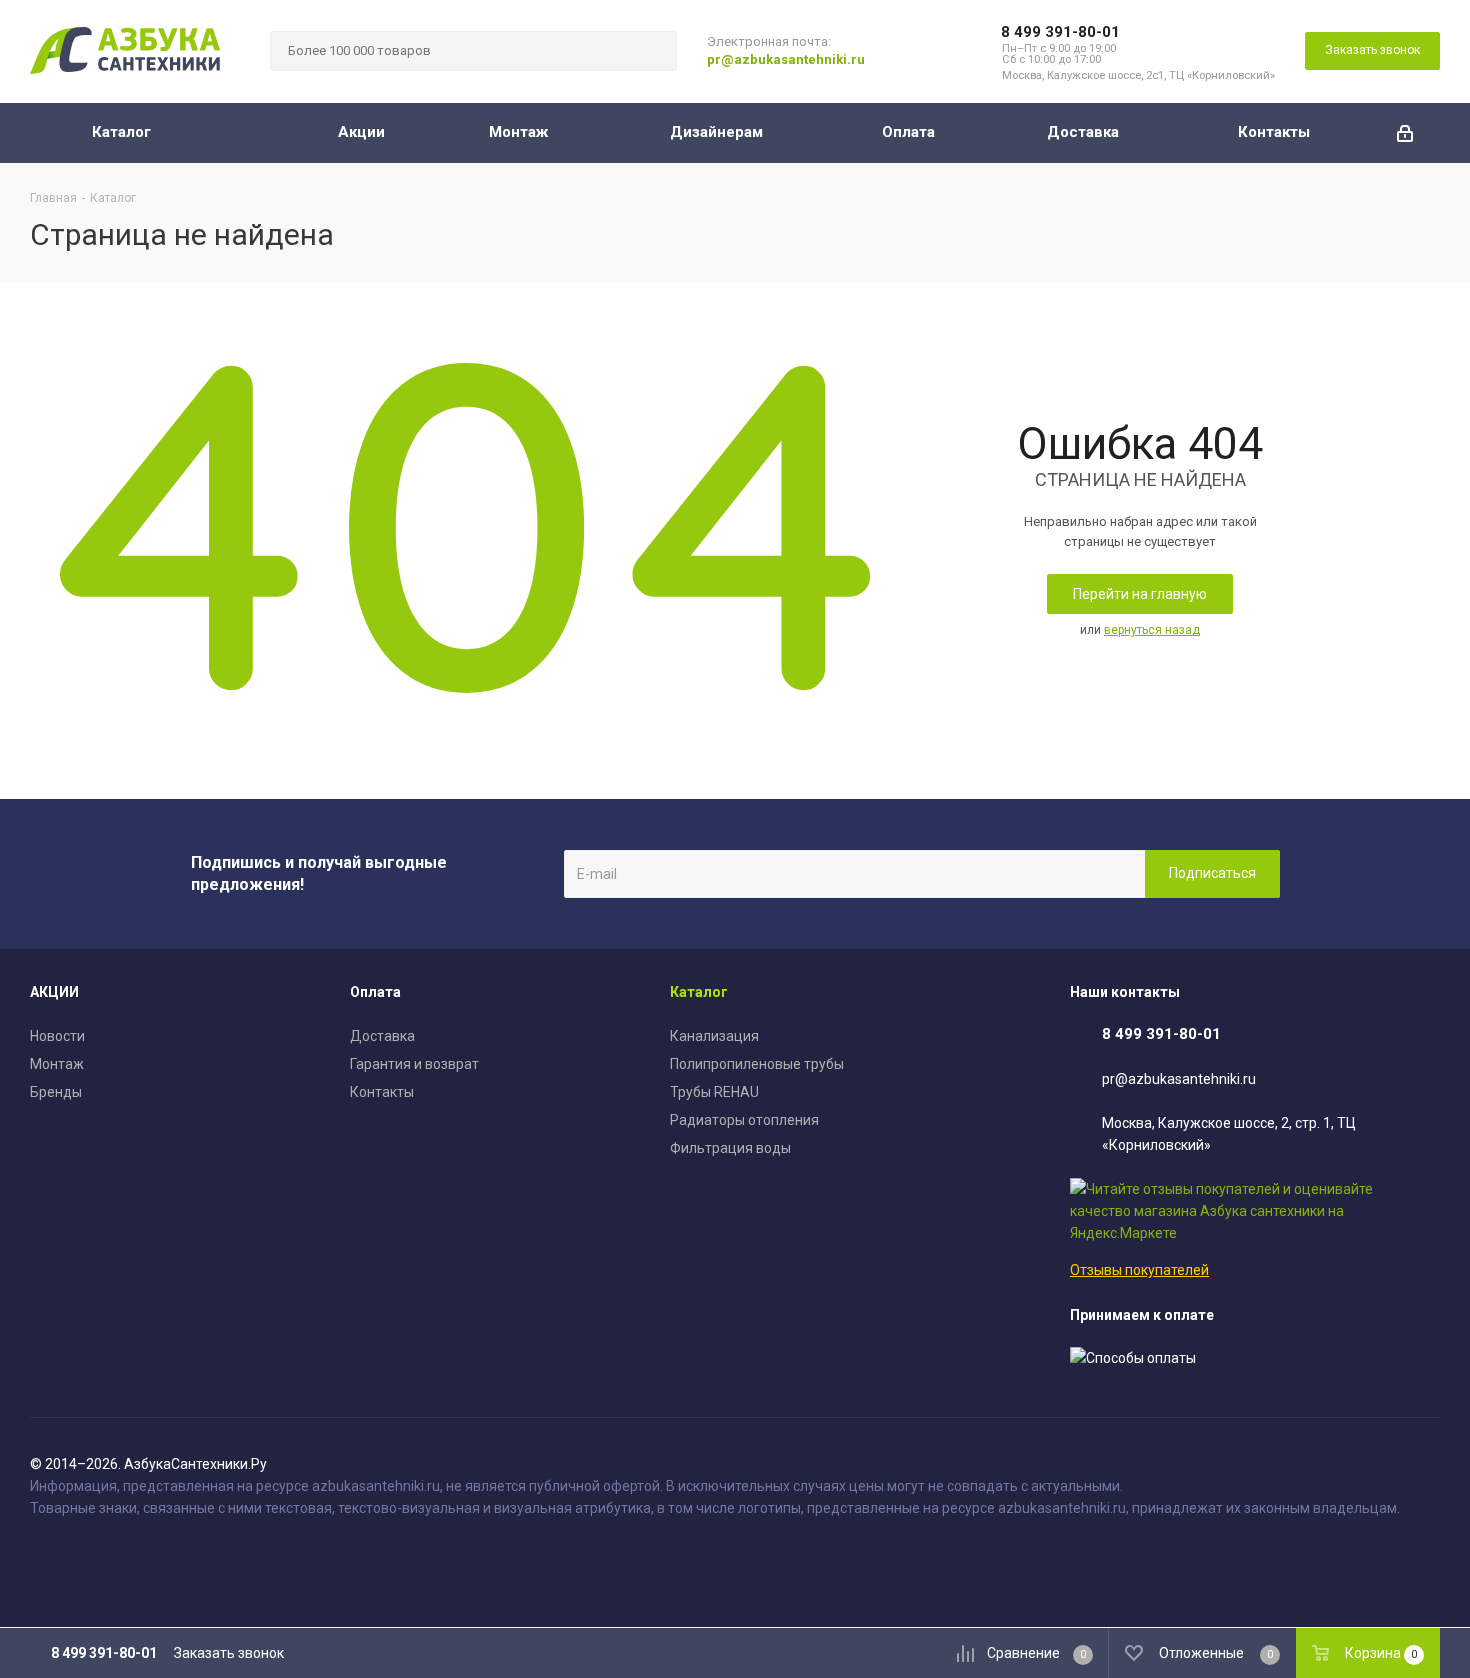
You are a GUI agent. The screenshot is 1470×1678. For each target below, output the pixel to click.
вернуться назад (1152, 630)
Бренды (56, 1092)
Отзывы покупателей (1139, 1270)
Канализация (714, 1036)
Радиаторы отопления (744, 1120)
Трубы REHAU (714, 1092)
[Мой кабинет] (1405, 133)
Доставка (382, 1036)
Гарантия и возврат (414, 1064)
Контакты (382, 1092)
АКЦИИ (54, 992)
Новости (57, 1036)
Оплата (375, 992)
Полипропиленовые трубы (757, 1064)
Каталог (699, 992)
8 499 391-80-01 (1060, 32)
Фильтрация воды (730, 1148)
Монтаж (57, 1064)
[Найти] (653, 51)
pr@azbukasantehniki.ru (786, 59)
